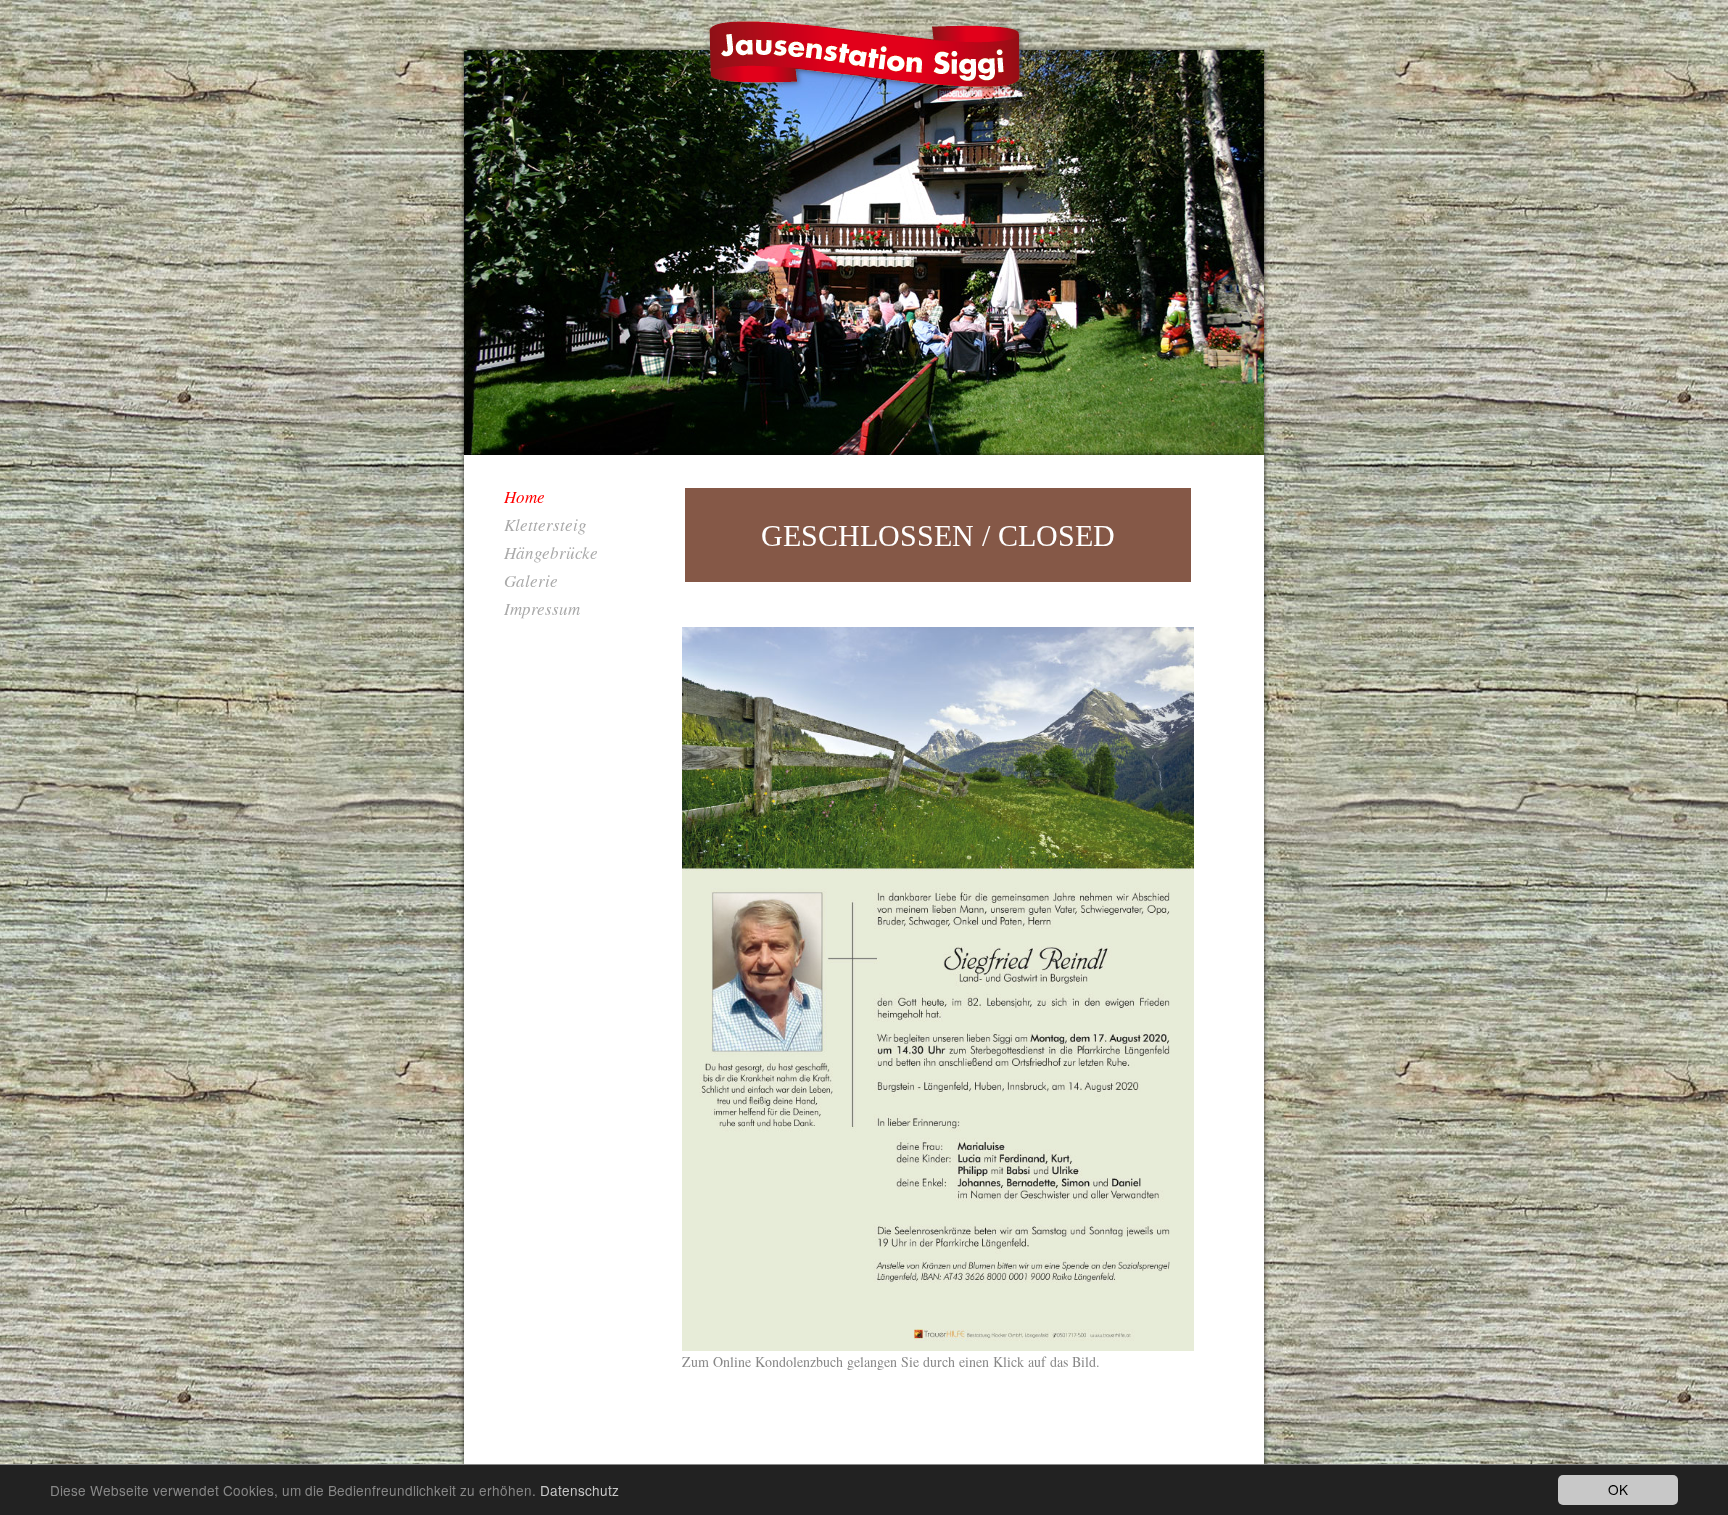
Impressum (542, 608)
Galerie (531, 580)
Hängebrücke (551, 552)
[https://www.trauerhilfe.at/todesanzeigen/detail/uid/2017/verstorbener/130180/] (938, 989)
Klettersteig (545, 524)
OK (1618, 1489)
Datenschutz (579, 1490)
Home (524, 496)
